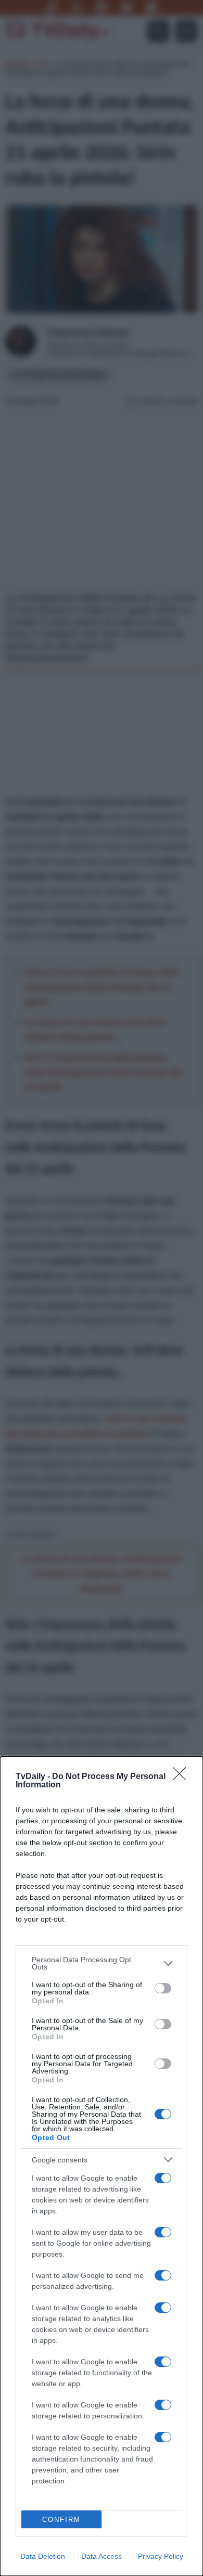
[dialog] (102, 2166)
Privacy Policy (161, 2556)
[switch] (163, 1988)
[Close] (183, 1777)
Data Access (102, 2556)
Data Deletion (43, 2556)
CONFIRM (61, 2520)
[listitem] (102, 1963)
